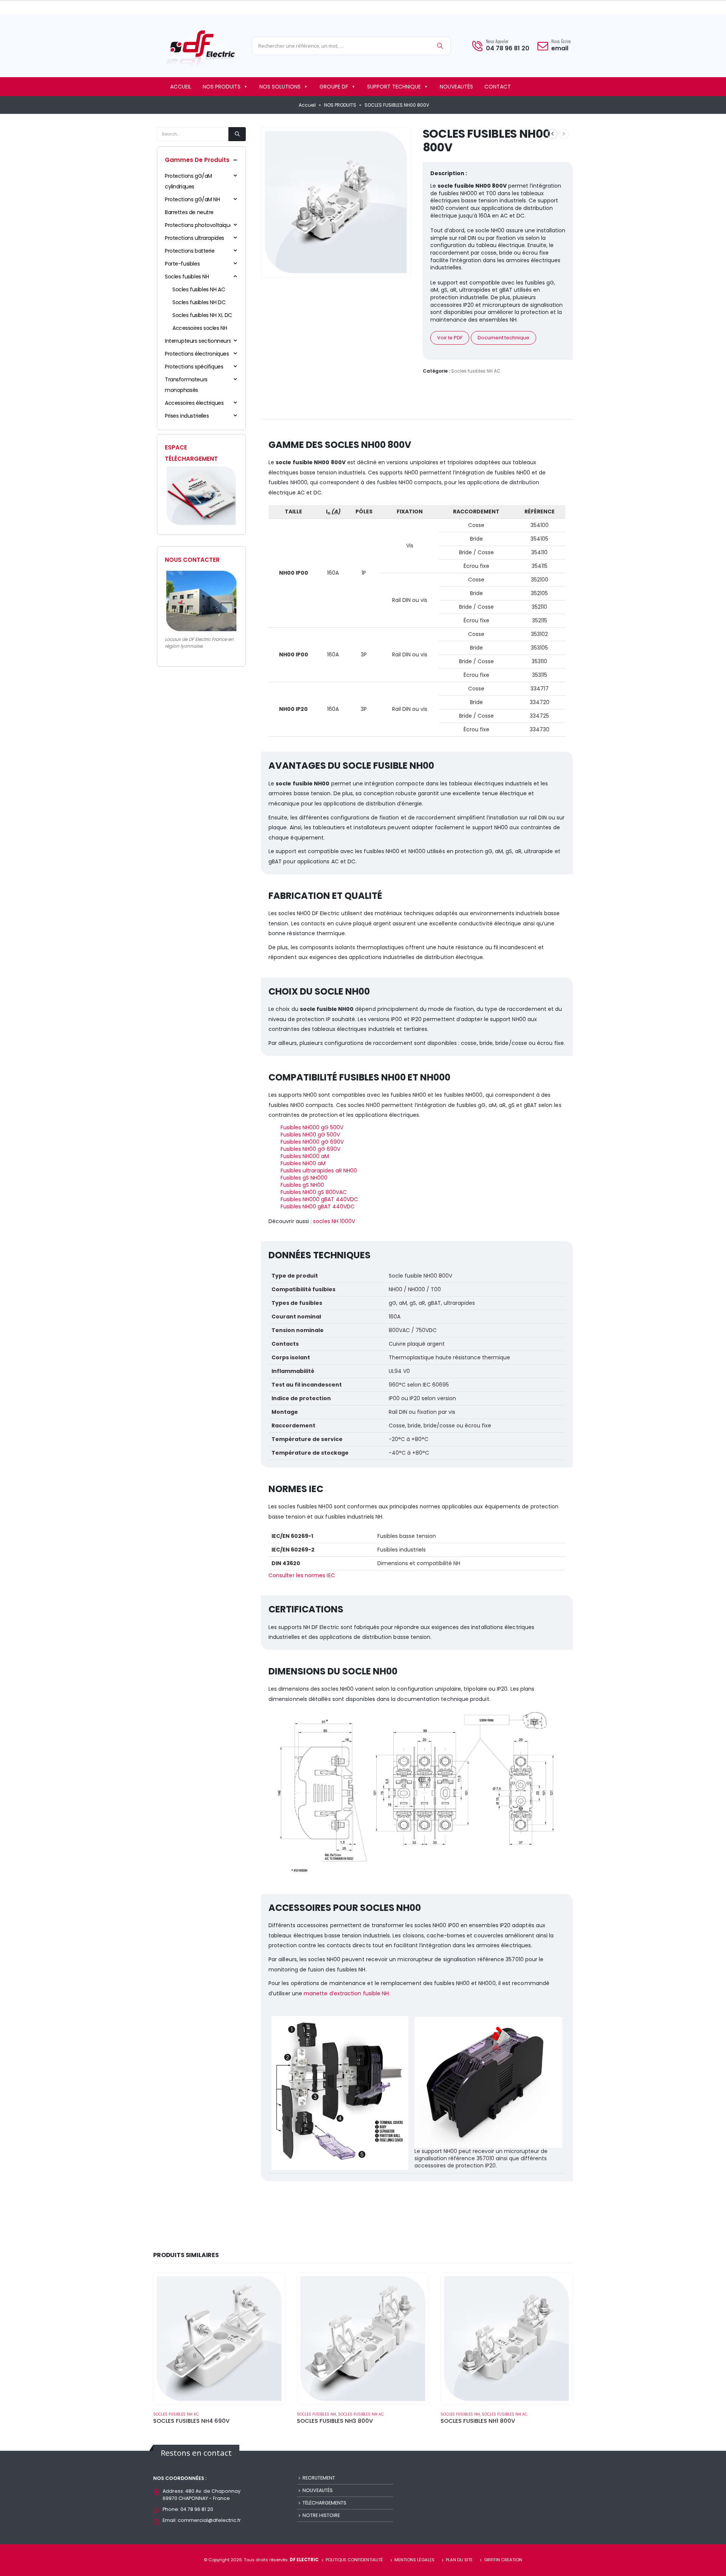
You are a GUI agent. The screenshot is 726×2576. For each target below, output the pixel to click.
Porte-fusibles (182, 264)
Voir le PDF (450, 338)
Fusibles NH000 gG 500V (312, 1127)
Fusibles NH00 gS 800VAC (314, 1192)
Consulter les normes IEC (302, 1575)
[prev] (552, 134)
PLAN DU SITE (459, 2560)
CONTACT (498, 87)
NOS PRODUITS (222, 87)
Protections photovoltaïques (200, 225)
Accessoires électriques (194, 403)
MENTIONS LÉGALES (414, 2560)
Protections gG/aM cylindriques (188, 181)
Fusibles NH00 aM (303, 1163)
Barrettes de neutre (189, 212)
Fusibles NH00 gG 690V (310, 1149)
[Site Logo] (200, 48)
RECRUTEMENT (319, 2478)
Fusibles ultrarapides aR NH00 (319, 1171)
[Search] (440, 46)
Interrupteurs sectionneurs (198, 341)
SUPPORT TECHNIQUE (394, 87)
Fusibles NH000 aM (305, 1156)
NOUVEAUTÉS (456, 87)
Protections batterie (190, 251)
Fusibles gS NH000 (304, 1178)
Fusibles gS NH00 (302, 1185)
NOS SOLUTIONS (280, 87)
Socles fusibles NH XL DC (202, 315)
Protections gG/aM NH (192, 199)
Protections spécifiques (194, 367)
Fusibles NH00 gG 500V (310, 1135)
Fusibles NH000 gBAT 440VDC (319, 1199)
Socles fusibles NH (187, 277)
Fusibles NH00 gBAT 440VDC (318, 1206)
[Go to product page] (219, 2339)
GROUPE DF (334, 87)
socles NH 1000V (334, 1221)
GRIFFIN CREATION (503, 2560)
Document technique (503, 338)
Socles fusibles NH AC (476, 371)
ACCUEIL (181, 87)
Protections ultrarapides (195, 238)
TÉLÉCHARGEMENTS (324, 2503)
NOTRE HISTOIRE (321, 2515)
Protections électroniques (197, 354)
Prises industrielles (187, 416)
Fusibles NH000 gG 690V (312, 1142)
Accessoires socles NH (200, 328)
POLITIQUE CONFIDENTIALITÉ (354, 2560)
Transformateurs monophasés (186, 385)
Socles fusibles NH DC (199, 302)
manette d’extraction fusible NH (346, 1993)
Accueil (307, 105)
